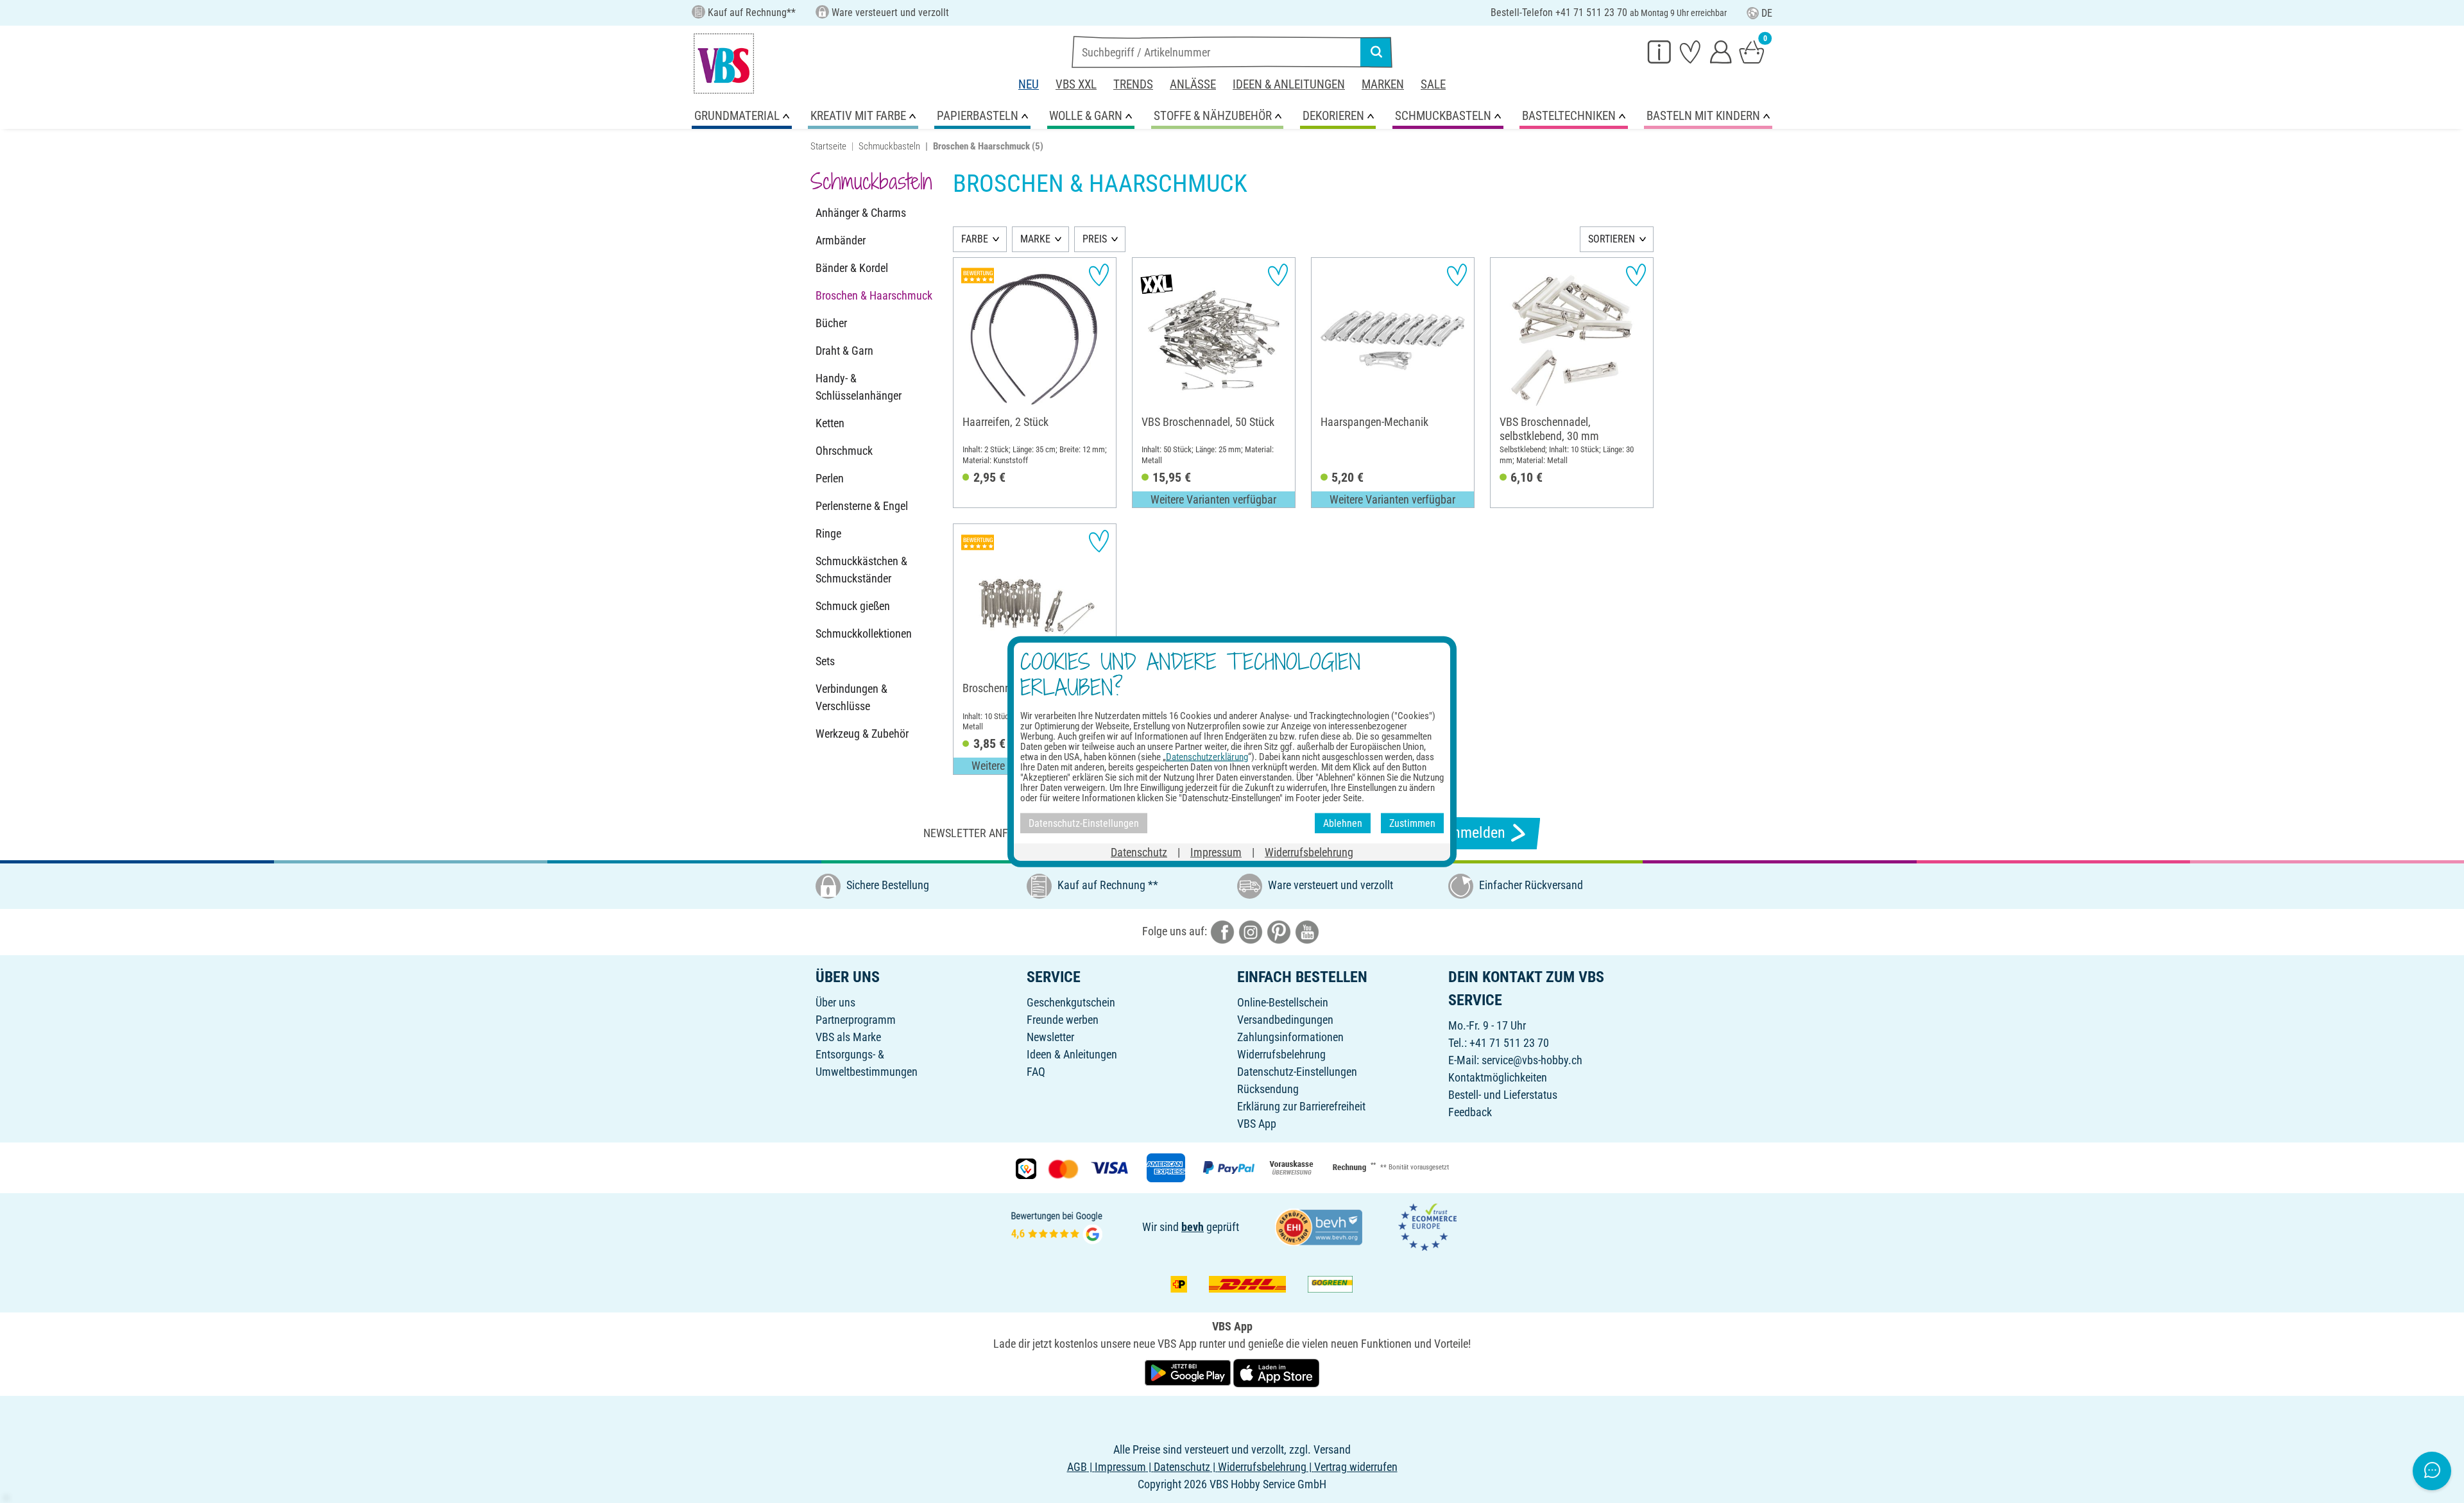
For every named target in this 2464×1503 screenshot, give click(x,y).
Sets (825, 661)
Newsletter (1050, 1037)
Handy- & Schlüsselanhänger (859, 387)
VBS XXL (1076, 84)
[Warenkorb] (1752, 51)
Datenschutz (1139, 852)
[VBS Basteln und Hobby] (724, 64)
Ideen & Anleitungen (1289, 84)
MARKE (1035, 239)
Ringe (828, 533)
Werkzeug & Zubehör (862, 734)
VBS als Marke (848, 1037)
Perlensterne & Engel (862, 506)
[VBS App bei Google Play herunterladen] (1189, 1372)
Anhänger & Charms (861, 213)
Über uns (835, 1002)
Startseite (828, 146)
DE (1767, 13)
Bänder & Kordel (852, 268)
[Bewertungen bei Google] (1057, 1226)
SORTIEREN (1612, 239)
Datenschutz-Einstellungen (1297, 1072)
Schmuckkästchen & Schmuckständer (861, 570)
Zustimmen (1412, 823)
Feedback (1470, 1112)
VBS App (1257, 1124)
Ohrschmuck (844, 451)
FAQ (1036, 1072)
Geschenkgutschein (1071, 1002)
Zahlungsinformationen (1290, 1037)
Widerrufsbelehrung (1281, 1054)
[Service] (1659, 51)
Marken (1383, 84)
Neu (1029, 84)
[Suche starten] (1376, 52)
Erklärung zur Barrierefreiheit (1301, 1106)
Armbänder (841, 240)
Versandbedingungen (1285, 1020)
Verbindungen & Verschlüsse (851, 697)
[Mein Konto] (1721, 51)
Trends (1133, 84)
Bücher (831, 323)
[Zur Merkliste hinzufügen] (1099, 275)
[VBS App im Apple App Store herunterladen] (1276, 1372)
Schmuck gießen (853, 606)
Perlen (830, 478)
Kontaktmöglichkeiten (1498, 1077)
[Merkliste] (1690, 51)
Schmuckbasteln (889, 146)
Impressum (1216, 852)
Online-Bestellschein (1283, 1002)
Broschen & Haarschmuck (874, 295)
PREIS (1095, 239)
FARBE (975, 239)
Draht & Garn (844, 351)
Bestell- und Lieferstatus (1503, 1095)
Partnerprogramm (856, 1020)
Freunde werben (1063, 1020)
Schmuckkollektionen (864, 633)
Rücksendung (1268, 1089)
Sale (1433, 84)
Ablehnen (1343, 823)
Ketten (830, 423)
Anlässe (1193, 84)
